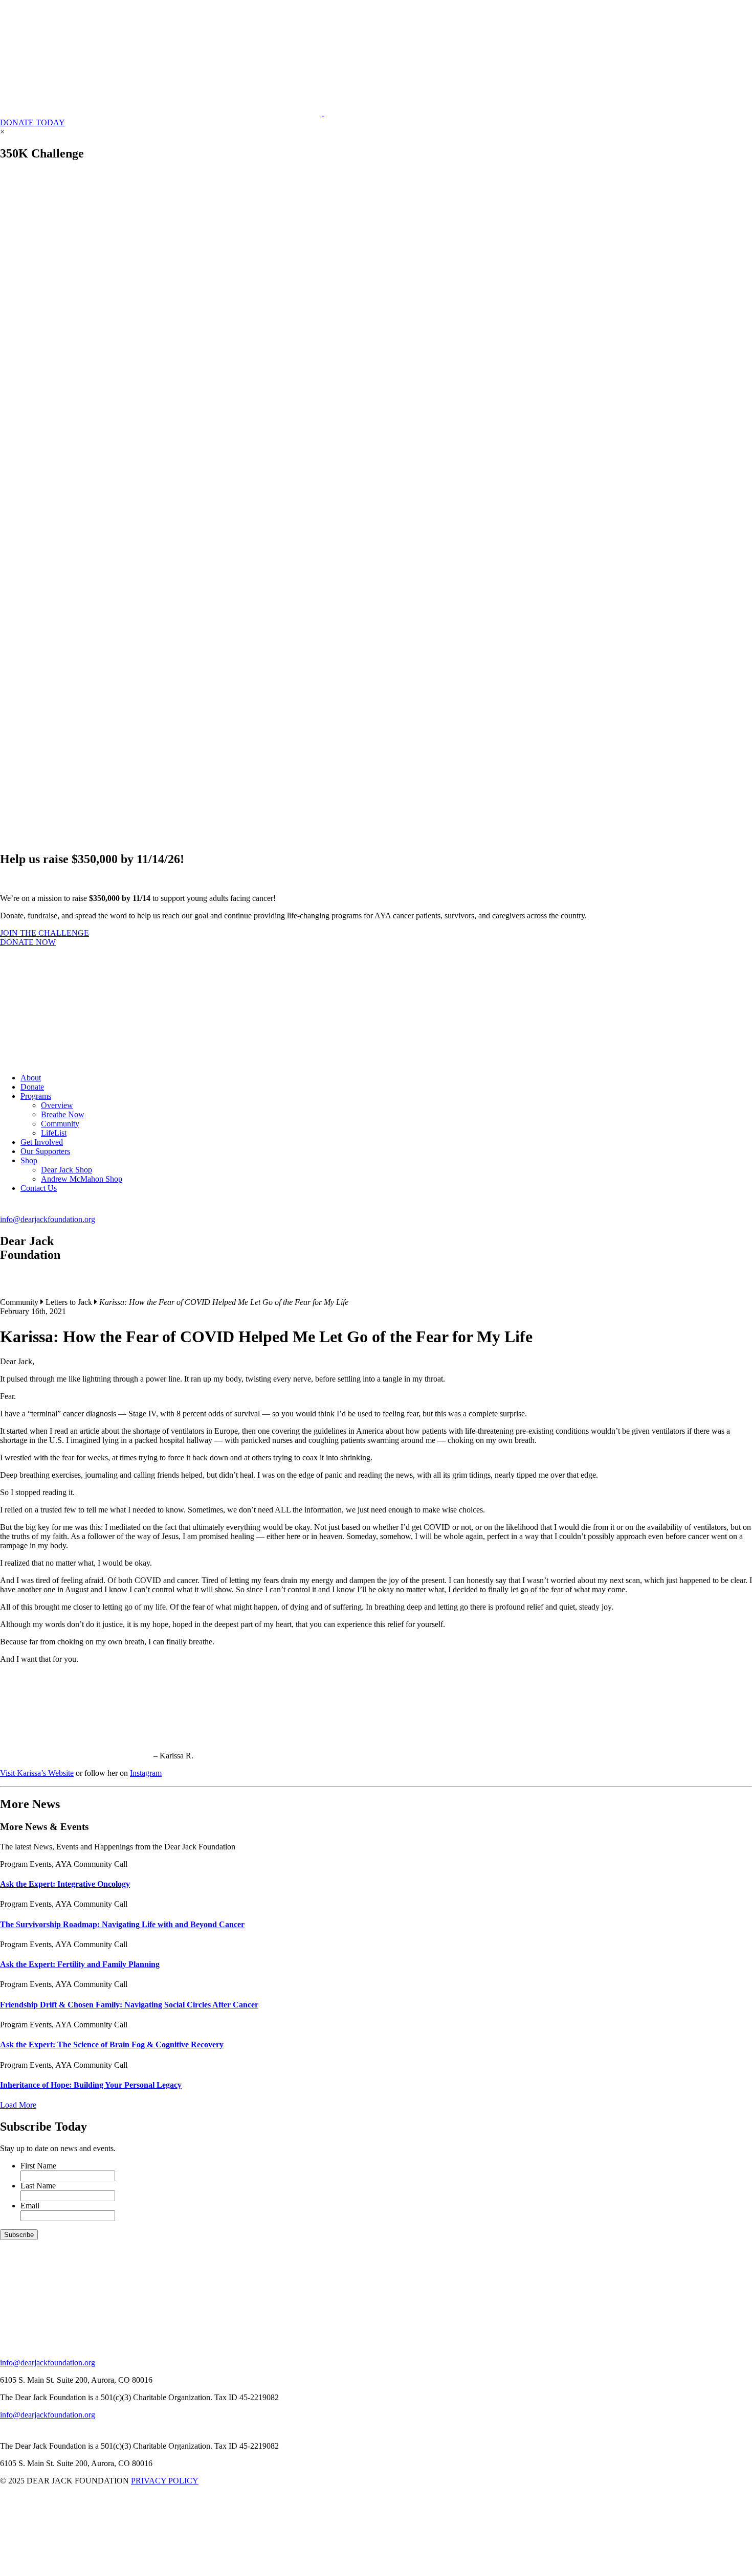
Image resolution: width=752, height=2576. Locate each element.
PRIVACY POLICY (165, 2481)
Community (60, 1124)
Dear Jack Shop (67, 1170)
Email (30, 2206)
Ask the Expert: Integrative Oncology (65, 1884)
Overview (57, 1105)
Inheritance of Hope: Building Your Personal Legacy (91, 2085)
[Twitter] (38, 1293)
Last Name (38, 2186)
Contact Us (39, 1188)
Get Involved (42, 1142)
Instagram (146, 1773)
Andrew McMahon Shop (82, 1179)
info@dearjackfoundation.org (48, 1219)
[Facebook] (12, 1293)
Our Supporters (45, 1151)
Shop (29, 1160)
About (31, 1078)
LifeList (54, 1133)
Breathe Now (63, 1114)
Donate (32, 1087)
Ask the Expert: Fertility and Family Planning (80, 1964)
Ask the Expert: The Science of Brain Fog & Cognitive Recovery (112, 2044)
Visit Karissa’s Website (37, 1773)
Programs (36, 1096)
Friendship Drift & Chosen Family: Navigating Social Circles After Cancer (129, 2005)
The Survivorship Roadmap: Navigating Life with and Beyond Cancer (122, 1924)
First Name (38, 2166)
